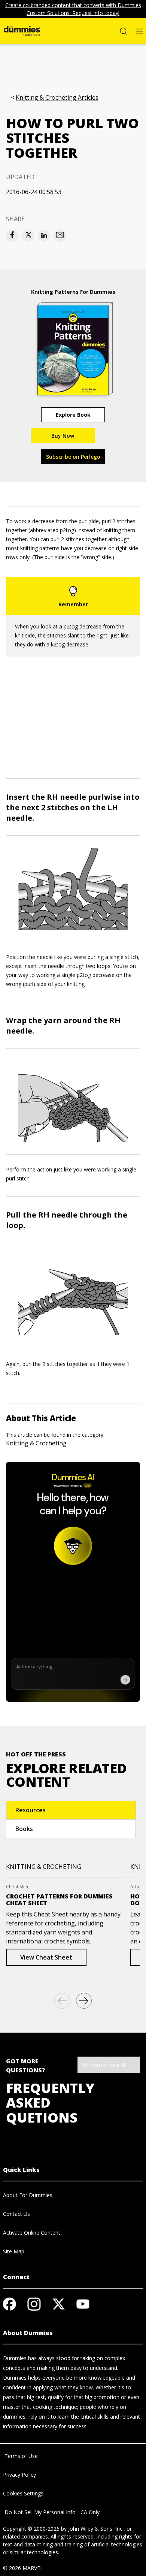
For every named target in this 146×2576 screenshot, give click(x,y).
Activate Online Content (32, 2233)
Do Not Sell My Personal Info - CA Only (51, 2512)
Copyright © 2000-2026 (31, 2529)
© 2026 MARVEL (23, 2568)
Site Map (14, 2251)
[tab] (71, 1810)
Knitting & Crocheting (36, 1443)
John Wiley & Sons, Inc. (96, 2529)
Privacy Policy (19, 2475)
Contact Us (16, 2214)
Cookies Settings (23, 2493)
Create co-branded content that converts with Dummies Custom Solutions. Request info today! (73, 9)
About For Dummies (28, 2195)
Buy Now (63, 436)
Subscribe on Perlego (73, 457)
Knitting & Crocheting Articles (57, 98)
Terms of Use (20, 2456)
